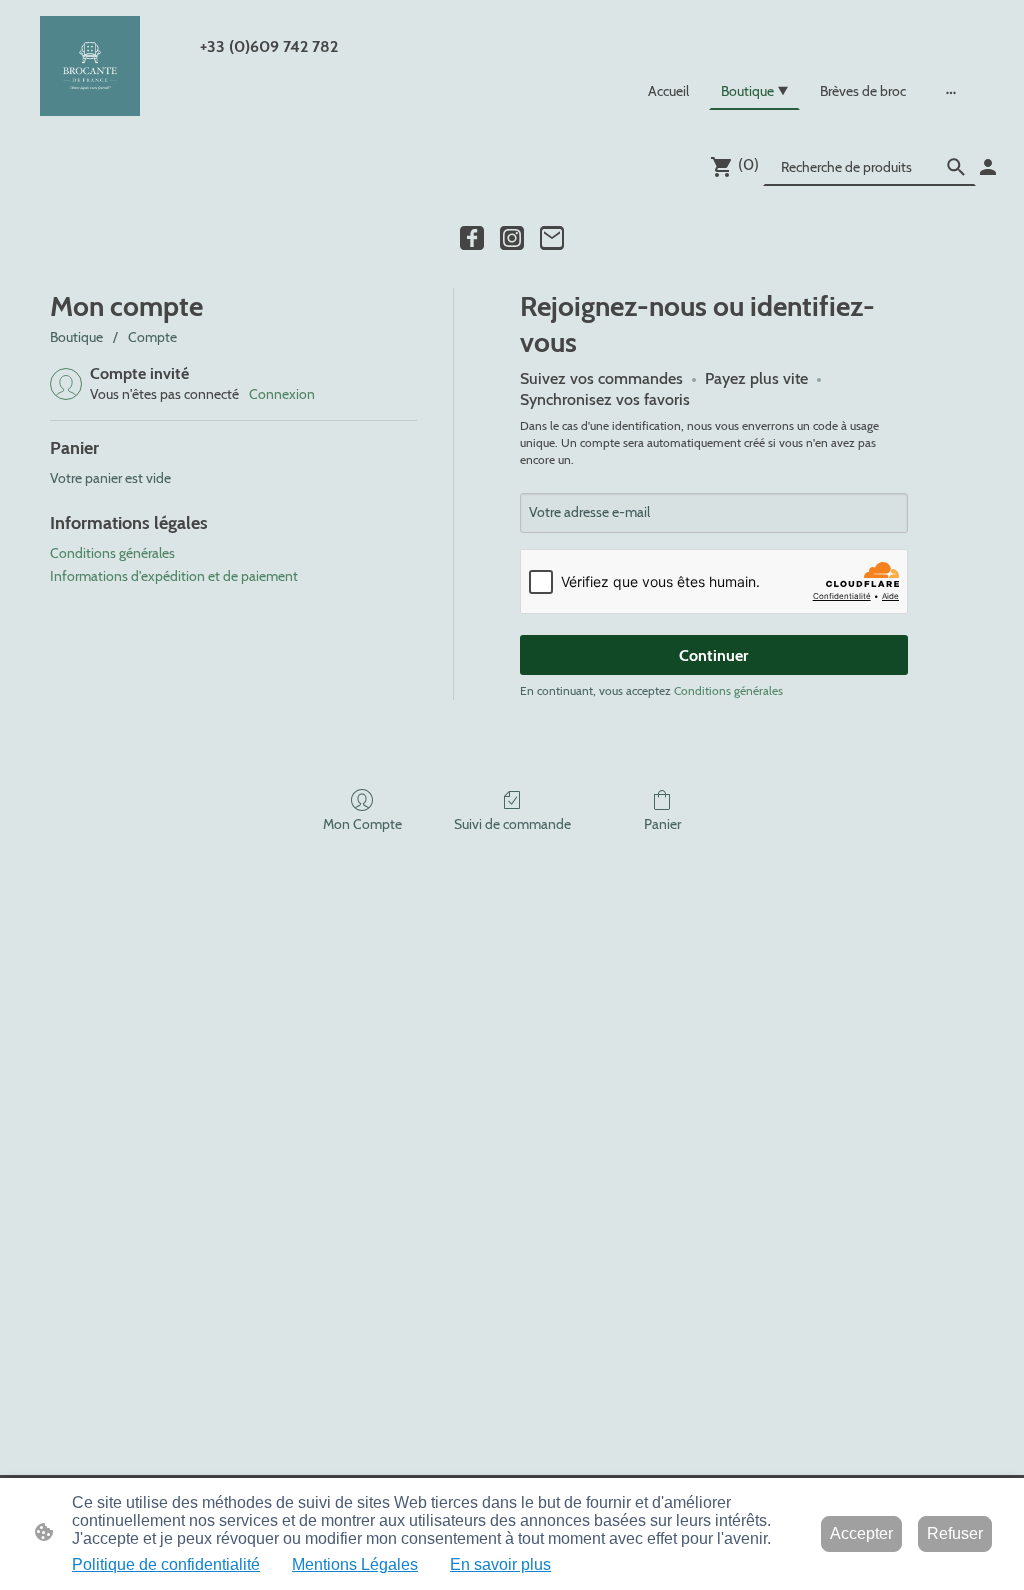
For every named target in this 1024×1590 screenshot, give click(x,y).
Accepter (861, 1533)
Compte (152, 337)
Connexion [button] (282, 394)
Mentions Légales (355, 1564)
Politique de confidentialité (166, 1564)
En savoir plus (500, 1564)
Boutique (76, 337)
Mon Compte (362, 824)
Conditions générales (112, 553)
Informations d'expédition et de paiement (174, 576)
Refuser (955, 1533)
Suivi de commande (512, 824)
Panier (662, 824)
